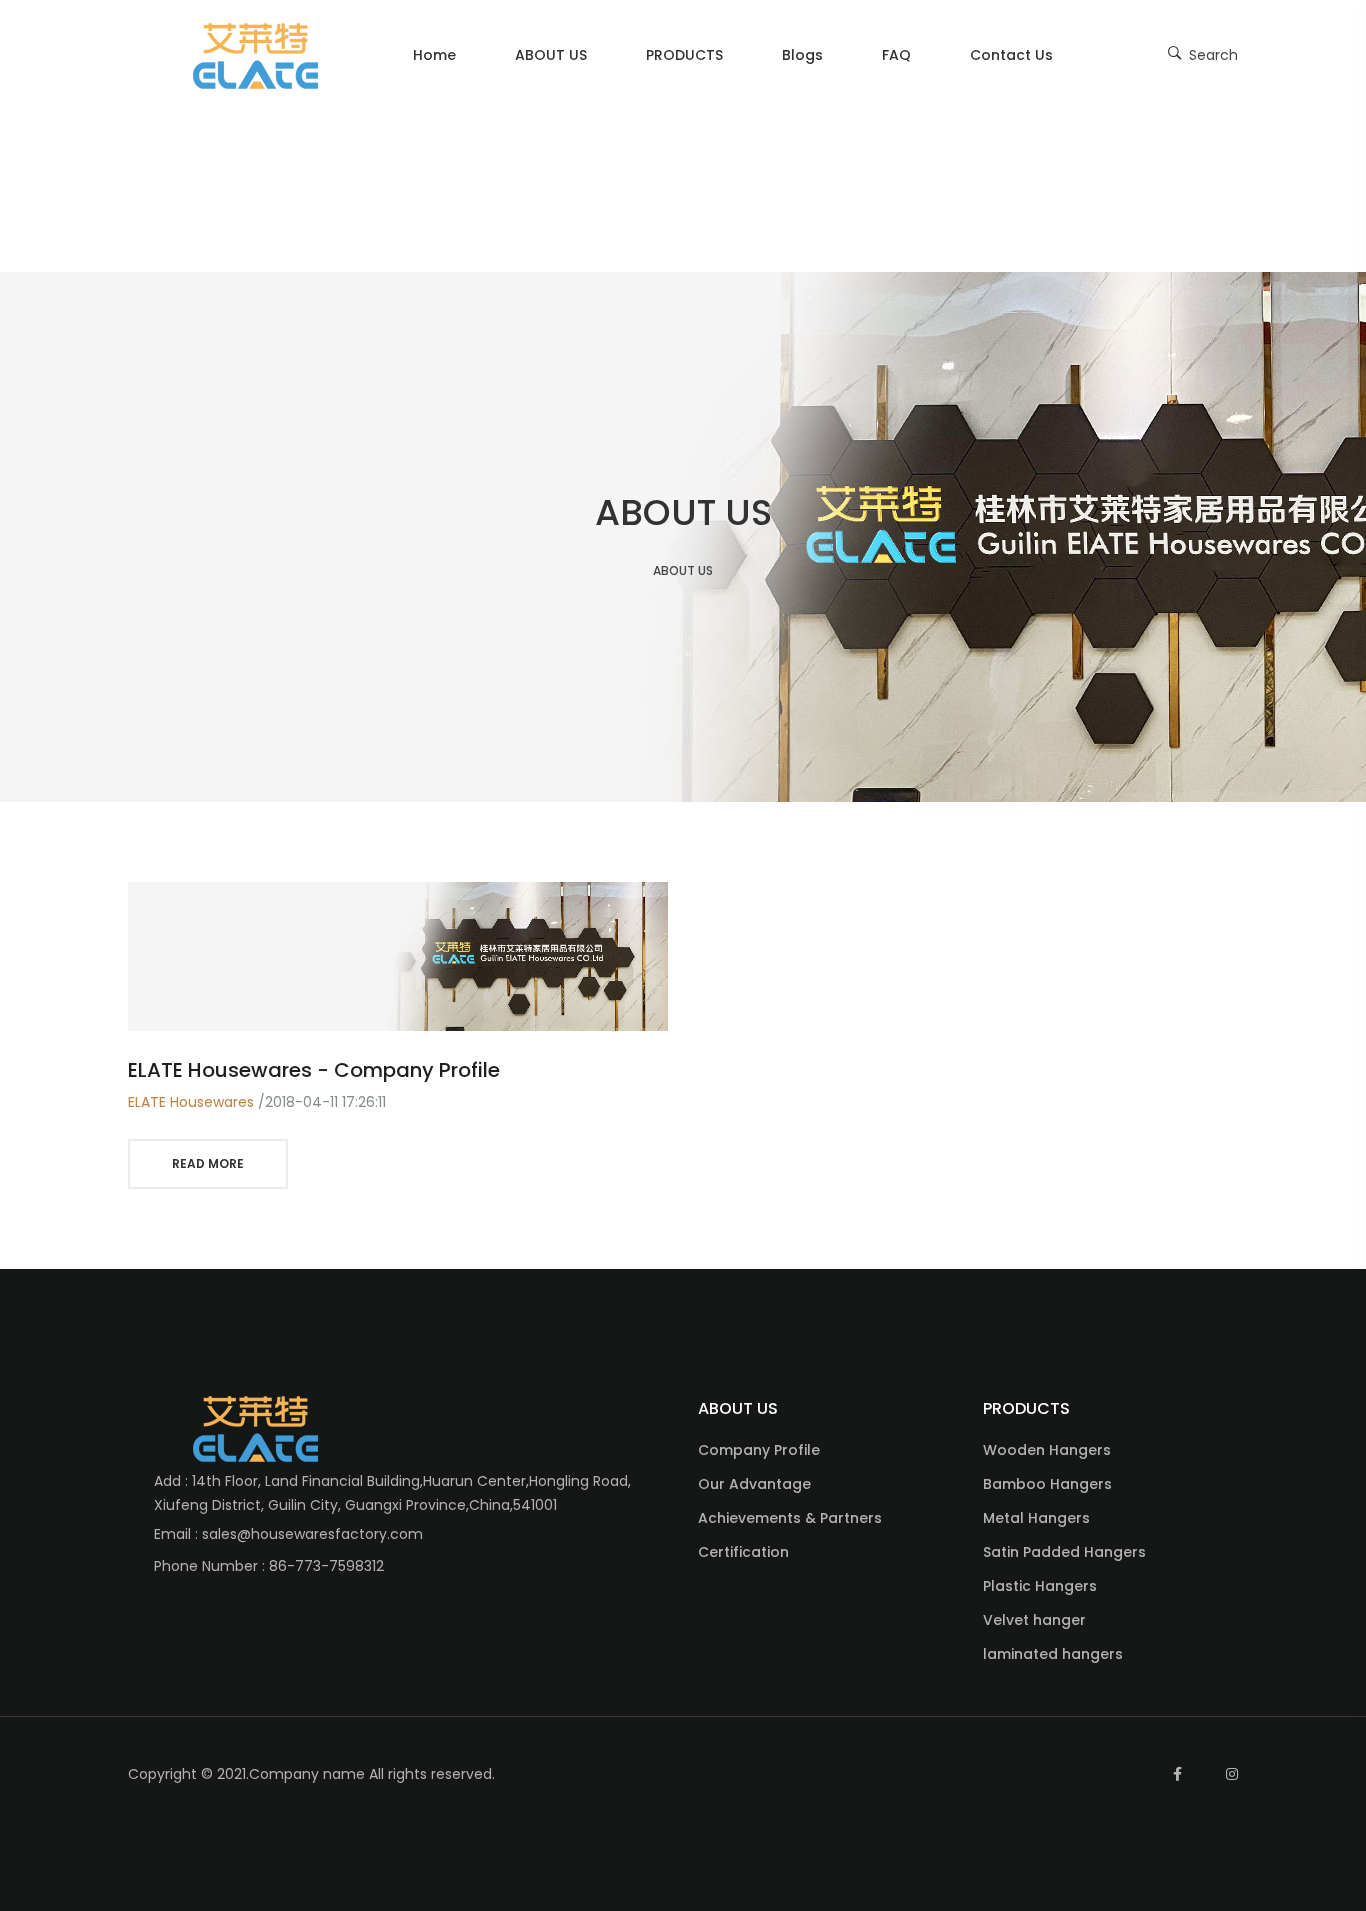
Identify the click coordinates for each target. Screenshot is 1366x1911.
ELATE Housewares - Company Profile (314, 1070)
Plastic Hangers (1040, 1586)
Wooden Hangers (1047, 1450)
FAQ (896, 55)
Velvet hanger (1034, 1620)
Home (434, 55)
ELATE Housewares (191, 1102)
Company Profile (759, 1450)
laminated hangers (1053, 1654)
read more (208, 1163)
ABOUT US (551, 55)
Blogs (802, 55)
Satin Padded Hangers (1064, 1552)
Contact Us (1011, 55)
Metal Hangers (1036, 1518)
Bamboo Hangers (1047, 1484)
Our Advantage (754, 1484)
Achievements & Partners (790, 1518)
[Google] (1122, 1774)
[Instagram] (1232, 1774)
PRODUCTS (684, 55)
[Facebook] (1177, 1774)
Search (1211, 55)
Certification (743, 1552)
